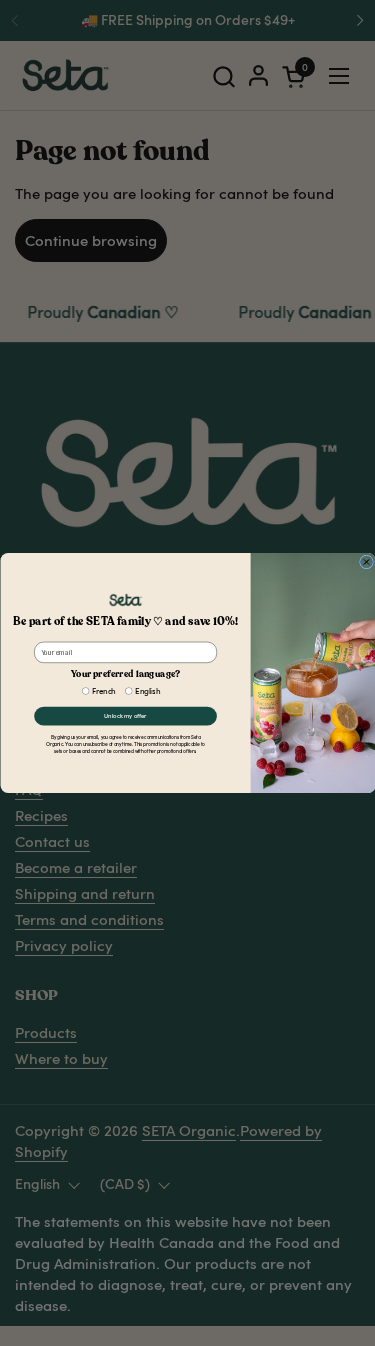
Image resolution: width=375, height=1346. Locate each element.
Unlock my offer (125, 716)
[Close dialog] (366, 562)
